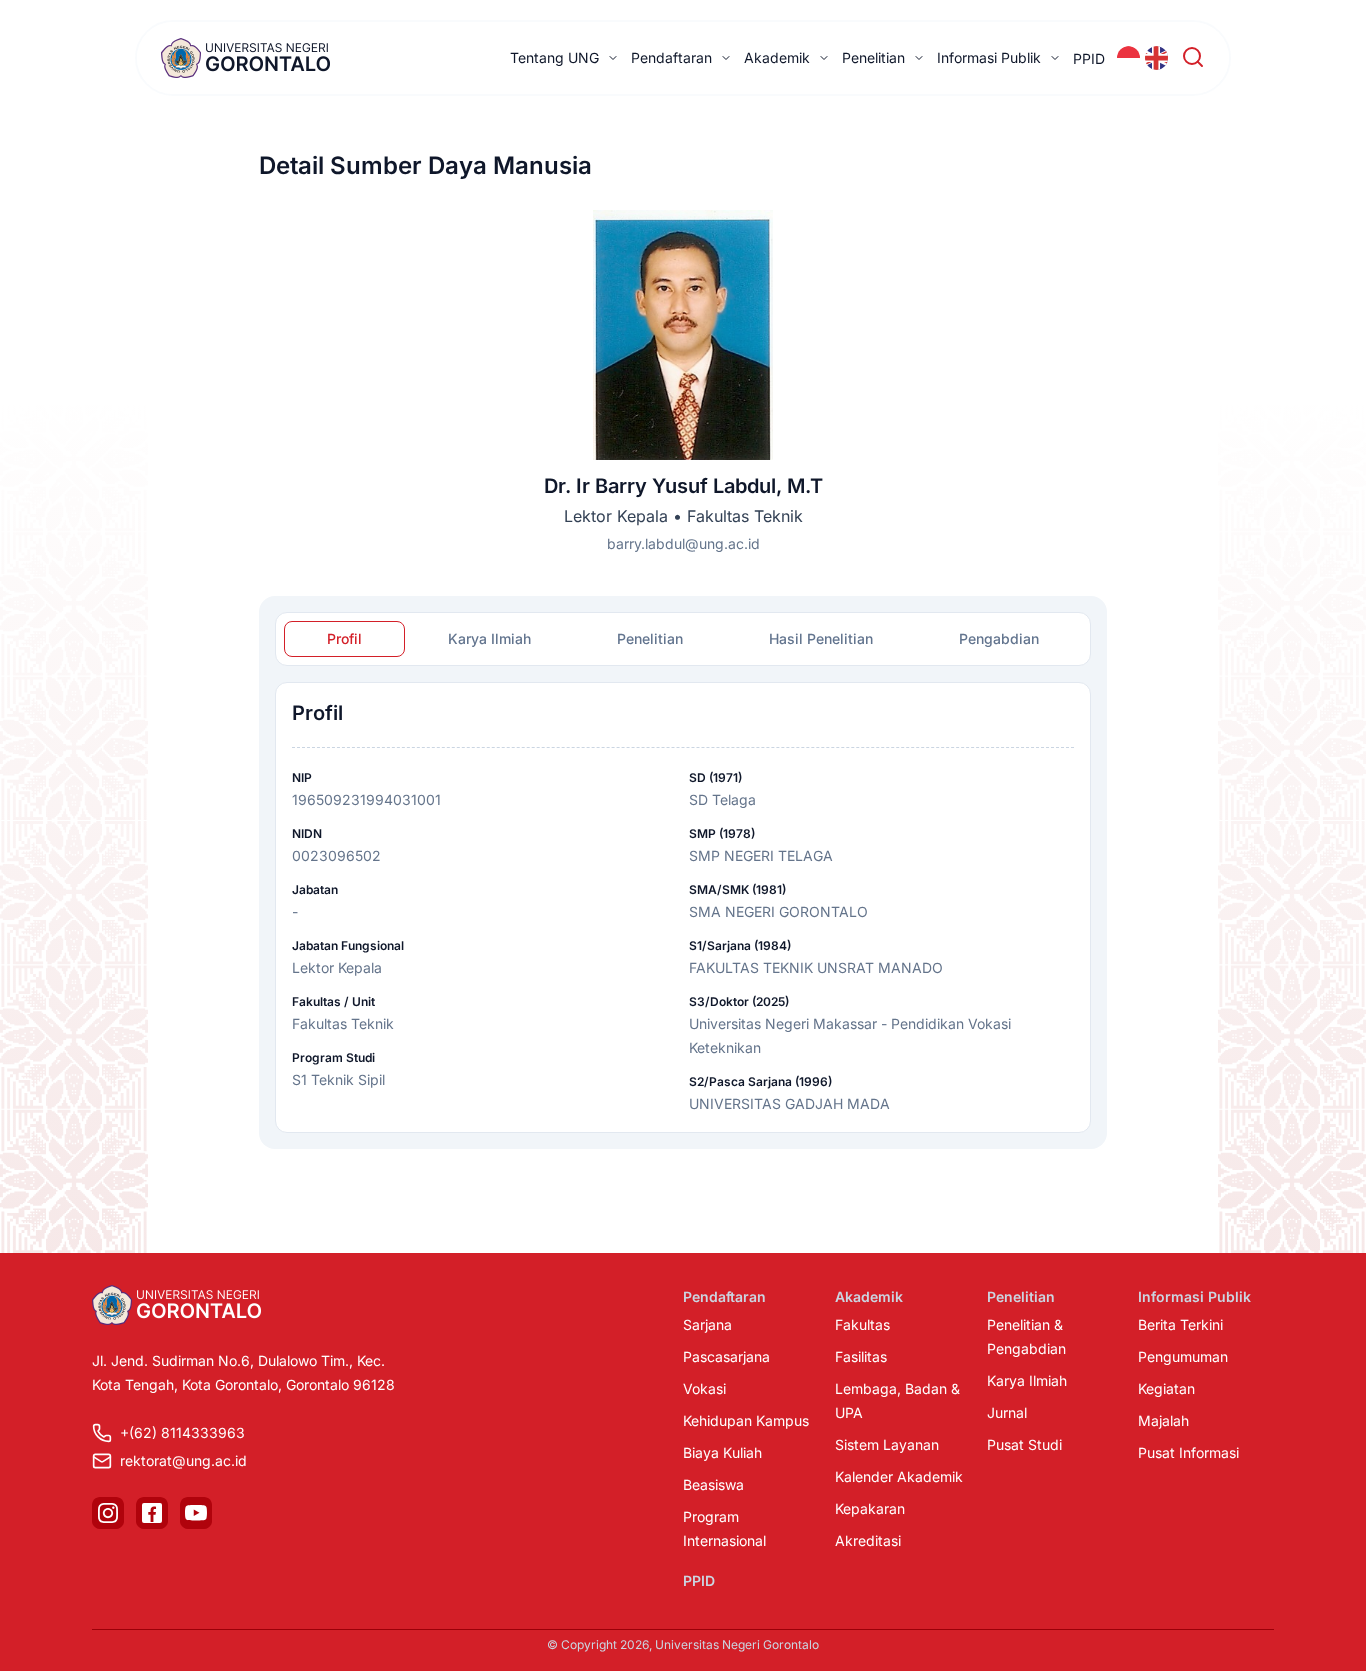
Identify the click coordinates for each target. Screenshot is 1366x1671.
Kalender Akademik (899, 1476)
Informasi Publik (989, 57)
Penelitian (873, 57)
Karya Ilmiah (1027, 1380)
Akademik (777, 57)
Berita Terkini (1180, 1324)
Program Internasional (724, 1528)
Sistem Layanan (887, 1444)
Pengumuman (1183, 1356)
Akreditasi (868, 1540)
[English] (1157, 58)
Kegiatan (1166, 1388)
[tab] (344, 639)
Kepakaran (870, 1508)
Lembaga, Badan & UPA (897, 1400)
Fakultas (862, 1324)
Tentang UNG (554, 57)
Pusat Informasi (1188, 1452)
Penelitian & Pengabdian (1026, 1336)
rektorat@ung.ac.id (183, 1460)
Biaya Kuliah (722, 1452)
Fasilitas (861, 1356)
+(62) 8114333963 (182, 1432)
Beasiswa (713, 1484)
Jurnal (1007, 1412)
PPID (1089, 58)
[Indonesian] (1129, 58)
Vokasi (704, 1388)
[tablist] (683, 639)
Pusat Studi (1024, 1444)
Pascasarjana (726, 1356)
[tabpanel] (683, 907)
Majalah (1163, 1420)
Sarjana (707, 1324)
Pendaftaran (671, 57)
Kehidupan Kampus (746, 1420)
